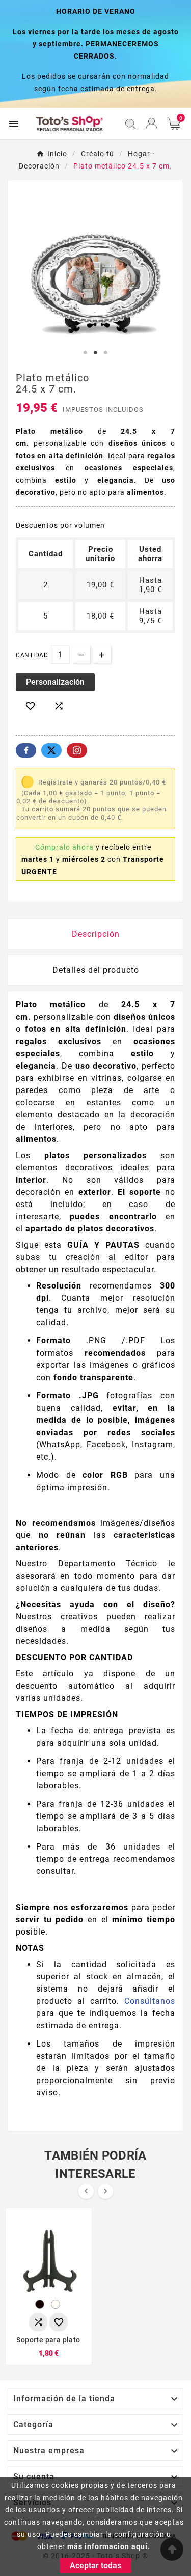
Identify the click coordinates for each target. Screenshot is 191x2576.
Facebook (26, 750)
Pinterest (77, 750)
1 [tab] (86, 353)
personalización (55, 682)
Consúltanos (150, 2001)
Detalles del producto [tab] (96, 970)
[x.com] (51, 750)
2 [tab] (96, 353)
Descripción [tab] (96, 934)
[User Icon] (152, 123)
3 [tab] (106, 353)
